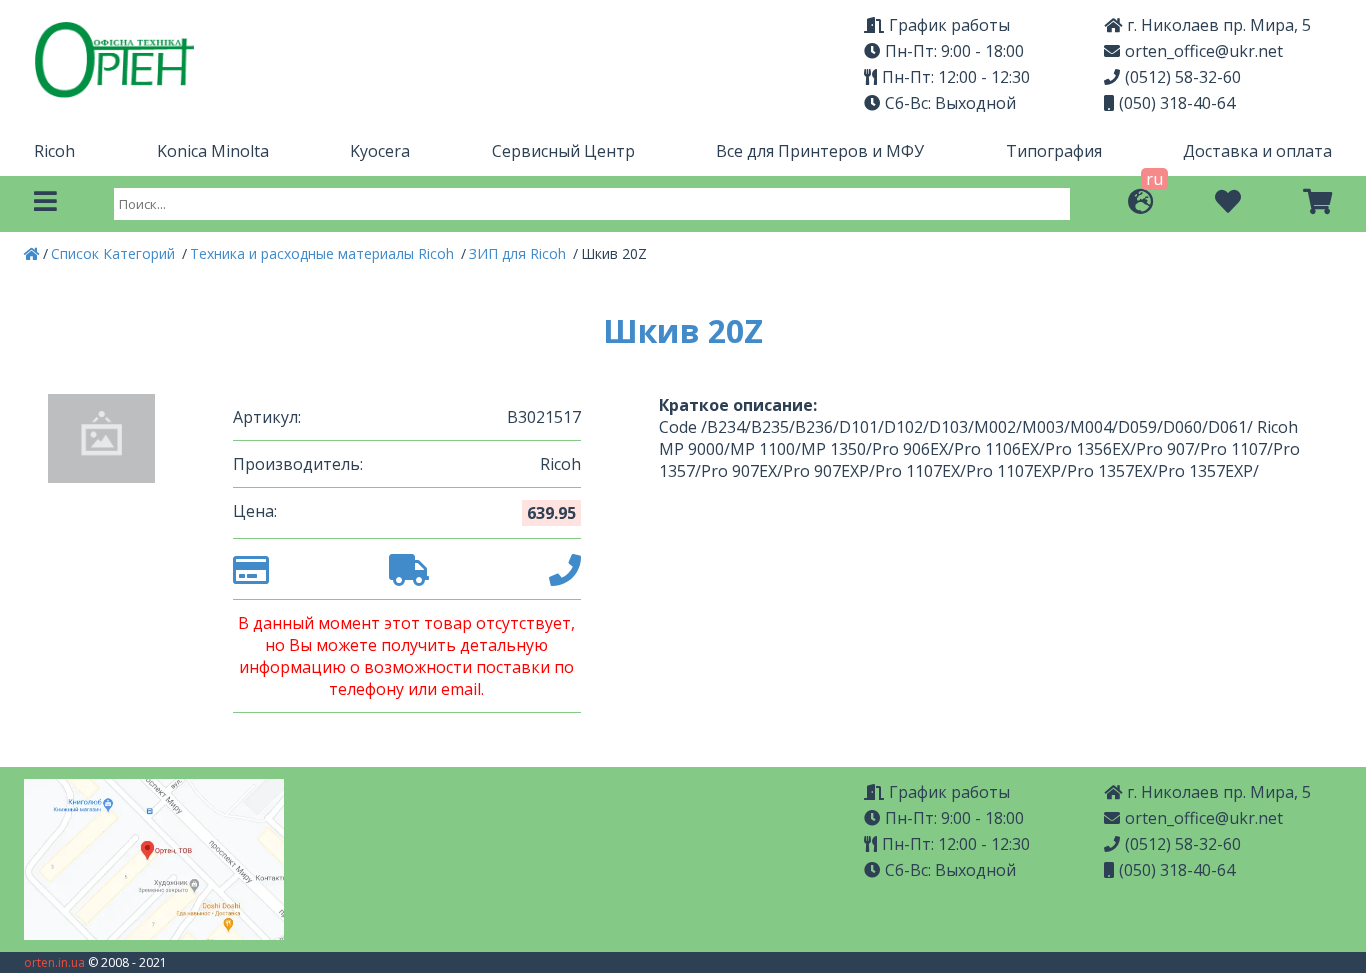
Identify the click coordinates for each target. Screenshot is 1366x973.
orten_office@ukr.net (1204, 51)
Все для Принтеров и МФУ (820, 151)
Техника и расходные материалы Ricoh (324, 253)
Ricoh (54, 151)
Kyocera (380, 151)
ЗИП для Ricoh (519, 253)
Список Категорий (115, 253)
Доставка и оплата (1257, 151)
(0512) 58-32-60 (1183, 77)
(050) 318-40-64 (1177, 103)
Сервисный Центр (563, 151)
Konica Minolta (213, 151)
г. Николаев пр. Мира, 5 (1219, 25)
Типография (1054, 151)
